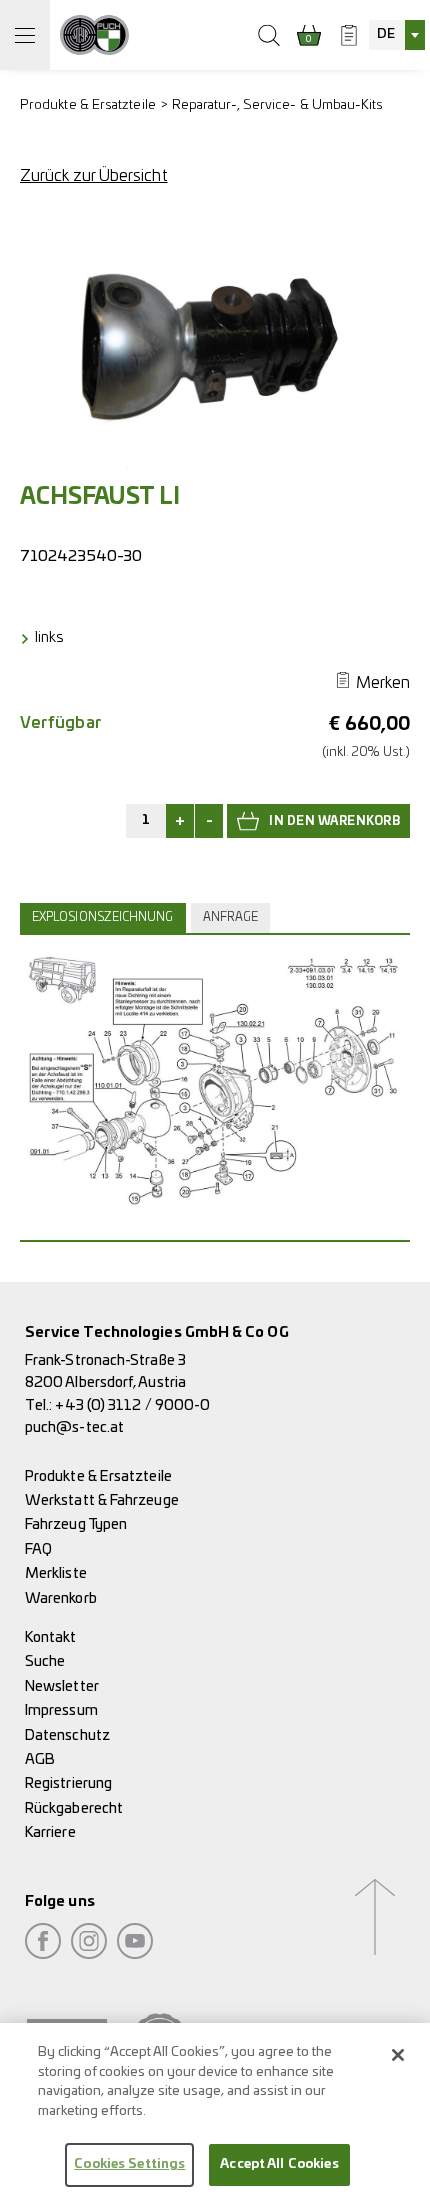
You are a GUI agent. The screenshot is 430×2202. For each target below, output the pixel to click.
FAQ (38, 1549)
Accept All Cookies (279, 2164)
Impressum (61, 1710)
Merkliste (56, 1573)
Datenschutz (67, 1735)
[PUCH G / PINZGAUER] (94, 35)
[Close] (398, 2055)
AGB (40, 1759)
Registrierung (68, 1783)
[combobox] (397, 35)
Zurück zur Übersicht (94, 176)
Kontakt (51, 1637)
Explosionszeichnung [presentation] (103, 917)
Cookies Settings (129, 2164)
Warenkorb (61, 1598)
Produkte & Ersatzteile (88, 105)
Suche (45, 1661)
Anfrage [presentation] (231, 917)
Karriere (50, 1832)
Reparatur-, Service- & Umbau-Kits (278, 105)
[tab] (105, 918)
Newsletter (62, 1686)
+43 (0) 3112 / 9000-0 (132, 1405)
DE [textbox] (386, 34)
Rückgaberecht (74, 1808)
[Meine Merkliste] (349, 35)
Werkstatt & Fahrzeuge (102, 1500)
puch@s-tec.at (74, 1427)
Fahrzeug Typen (76, 1524)
